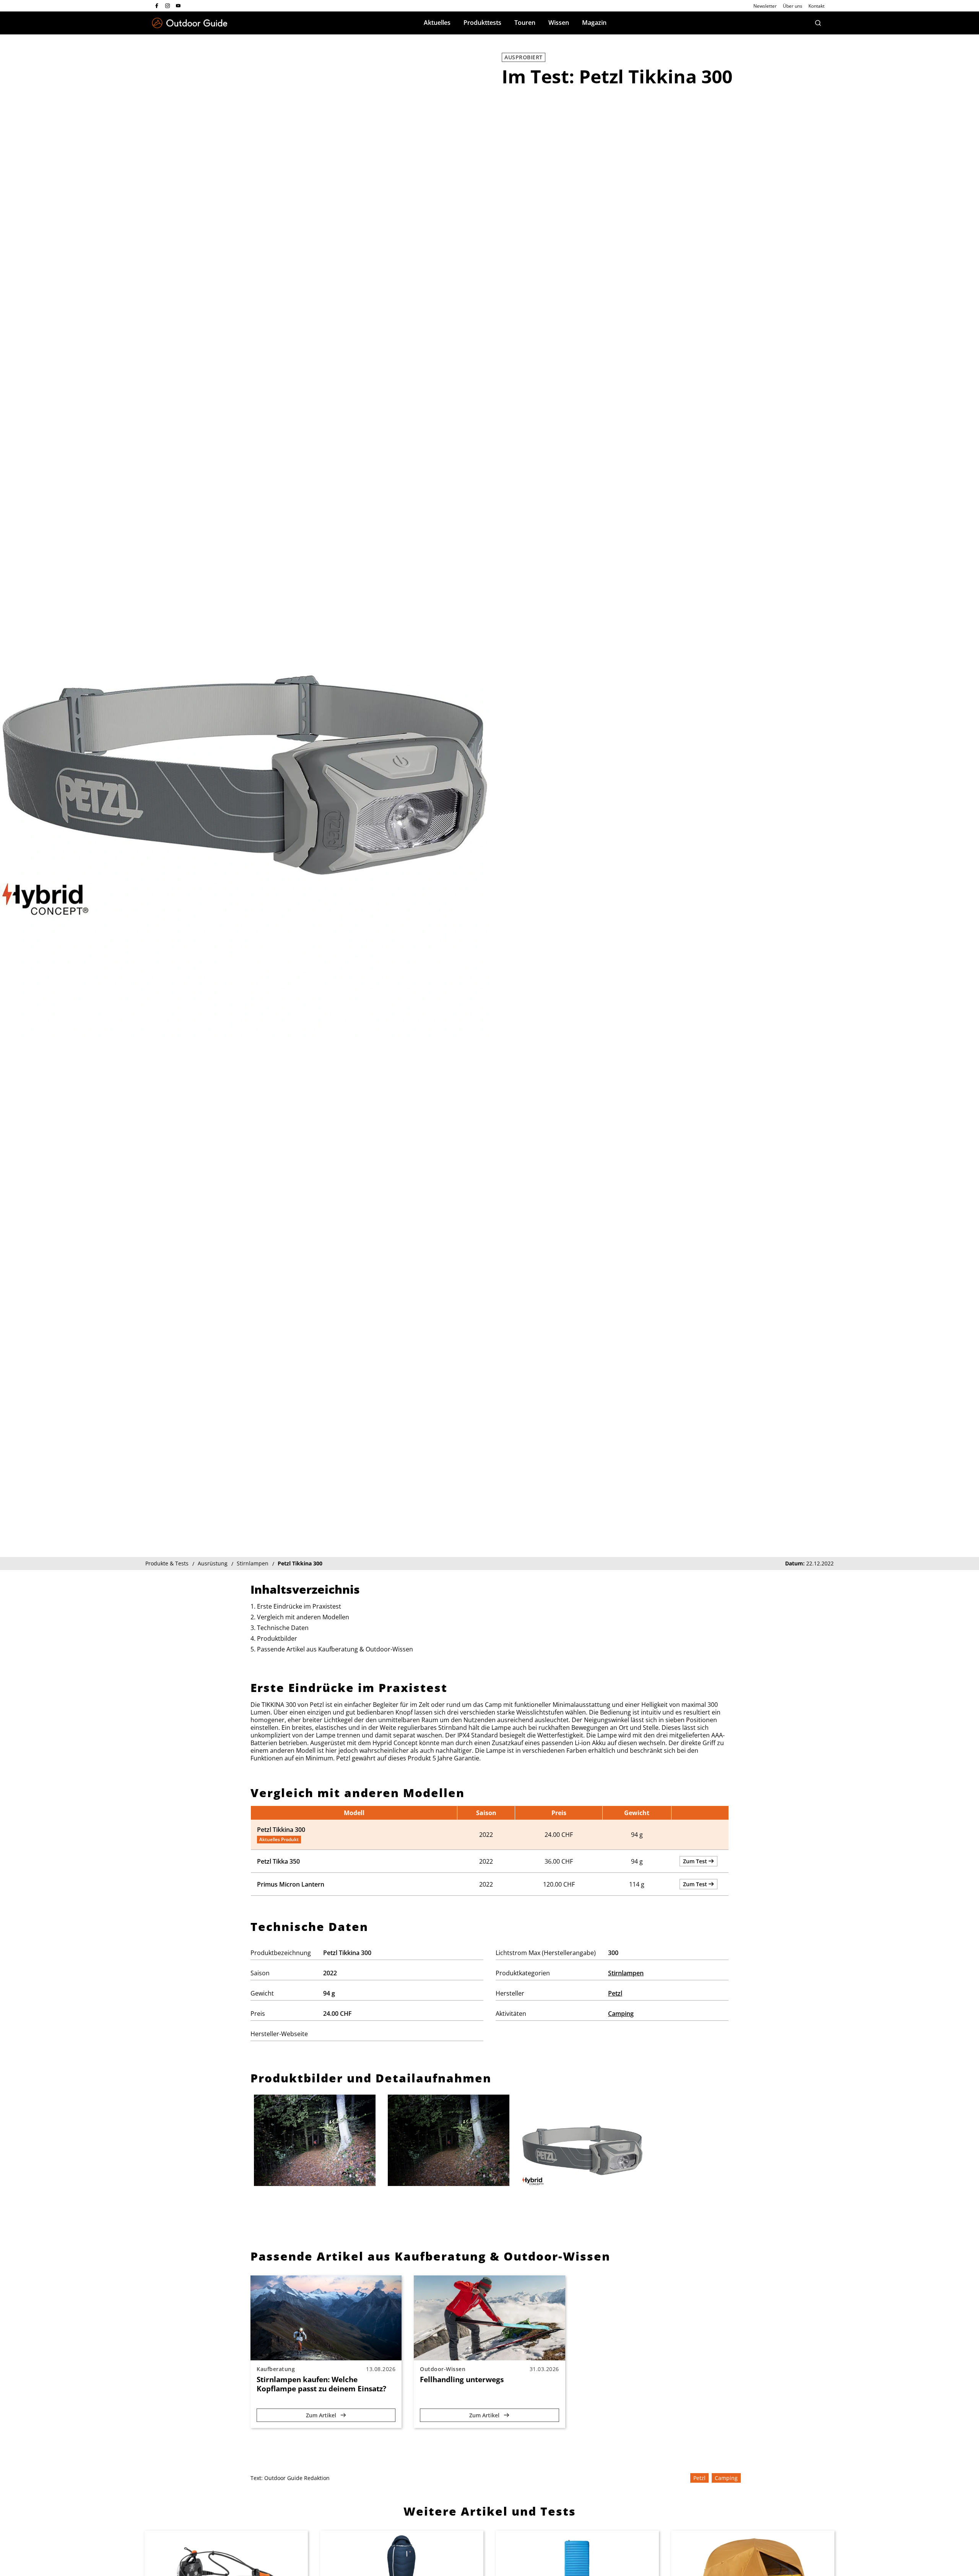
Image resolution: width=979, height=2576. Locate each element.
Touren (525, 23)
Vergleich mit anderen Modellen (303, 1617)
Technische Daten (283, 1628)
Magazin (594, 23)
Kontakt (816, 6)
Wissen (559, 23)
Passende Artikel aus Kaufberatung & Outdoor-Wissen (335, 1649)
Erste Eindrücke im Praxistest (299, 1606)
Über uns (793, 6)
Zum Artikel (322, 2415)
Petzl (615, 1993)
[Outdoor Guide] (190, 23)
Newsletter (765, 6)
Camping (621, 2014)
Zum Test (696, 1861)
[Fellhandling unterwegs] (489, 2318)
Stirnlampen (626, 1973)
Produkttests (482, 23)
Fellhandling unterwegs (462, 2379)
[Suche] (818, 23)
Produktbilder (277, 1638)
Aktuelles (437, 23)
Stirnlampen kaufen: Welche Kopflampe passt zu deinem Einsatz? (321, 2384)
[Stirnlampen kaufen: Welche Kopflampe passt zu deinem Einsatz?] (326, 2318)
